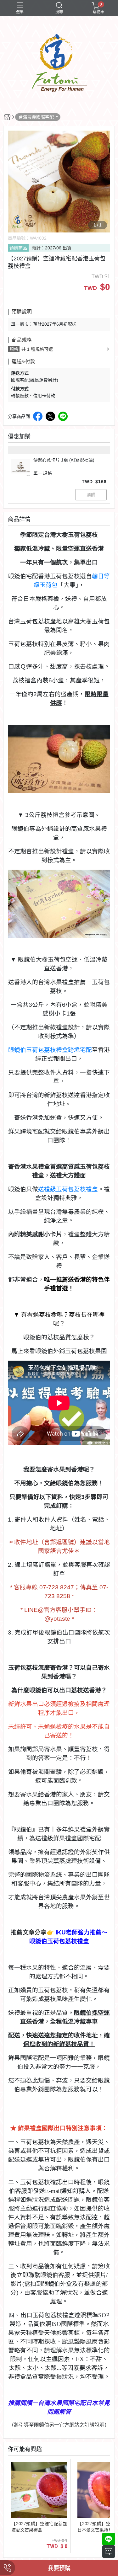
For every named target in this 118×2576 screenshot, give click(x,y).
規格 (14, 349)
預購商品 (18, 248)
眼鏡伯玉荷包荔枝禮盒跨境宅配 (50, 1050)
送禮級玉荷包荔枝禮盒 (68, 1189)
